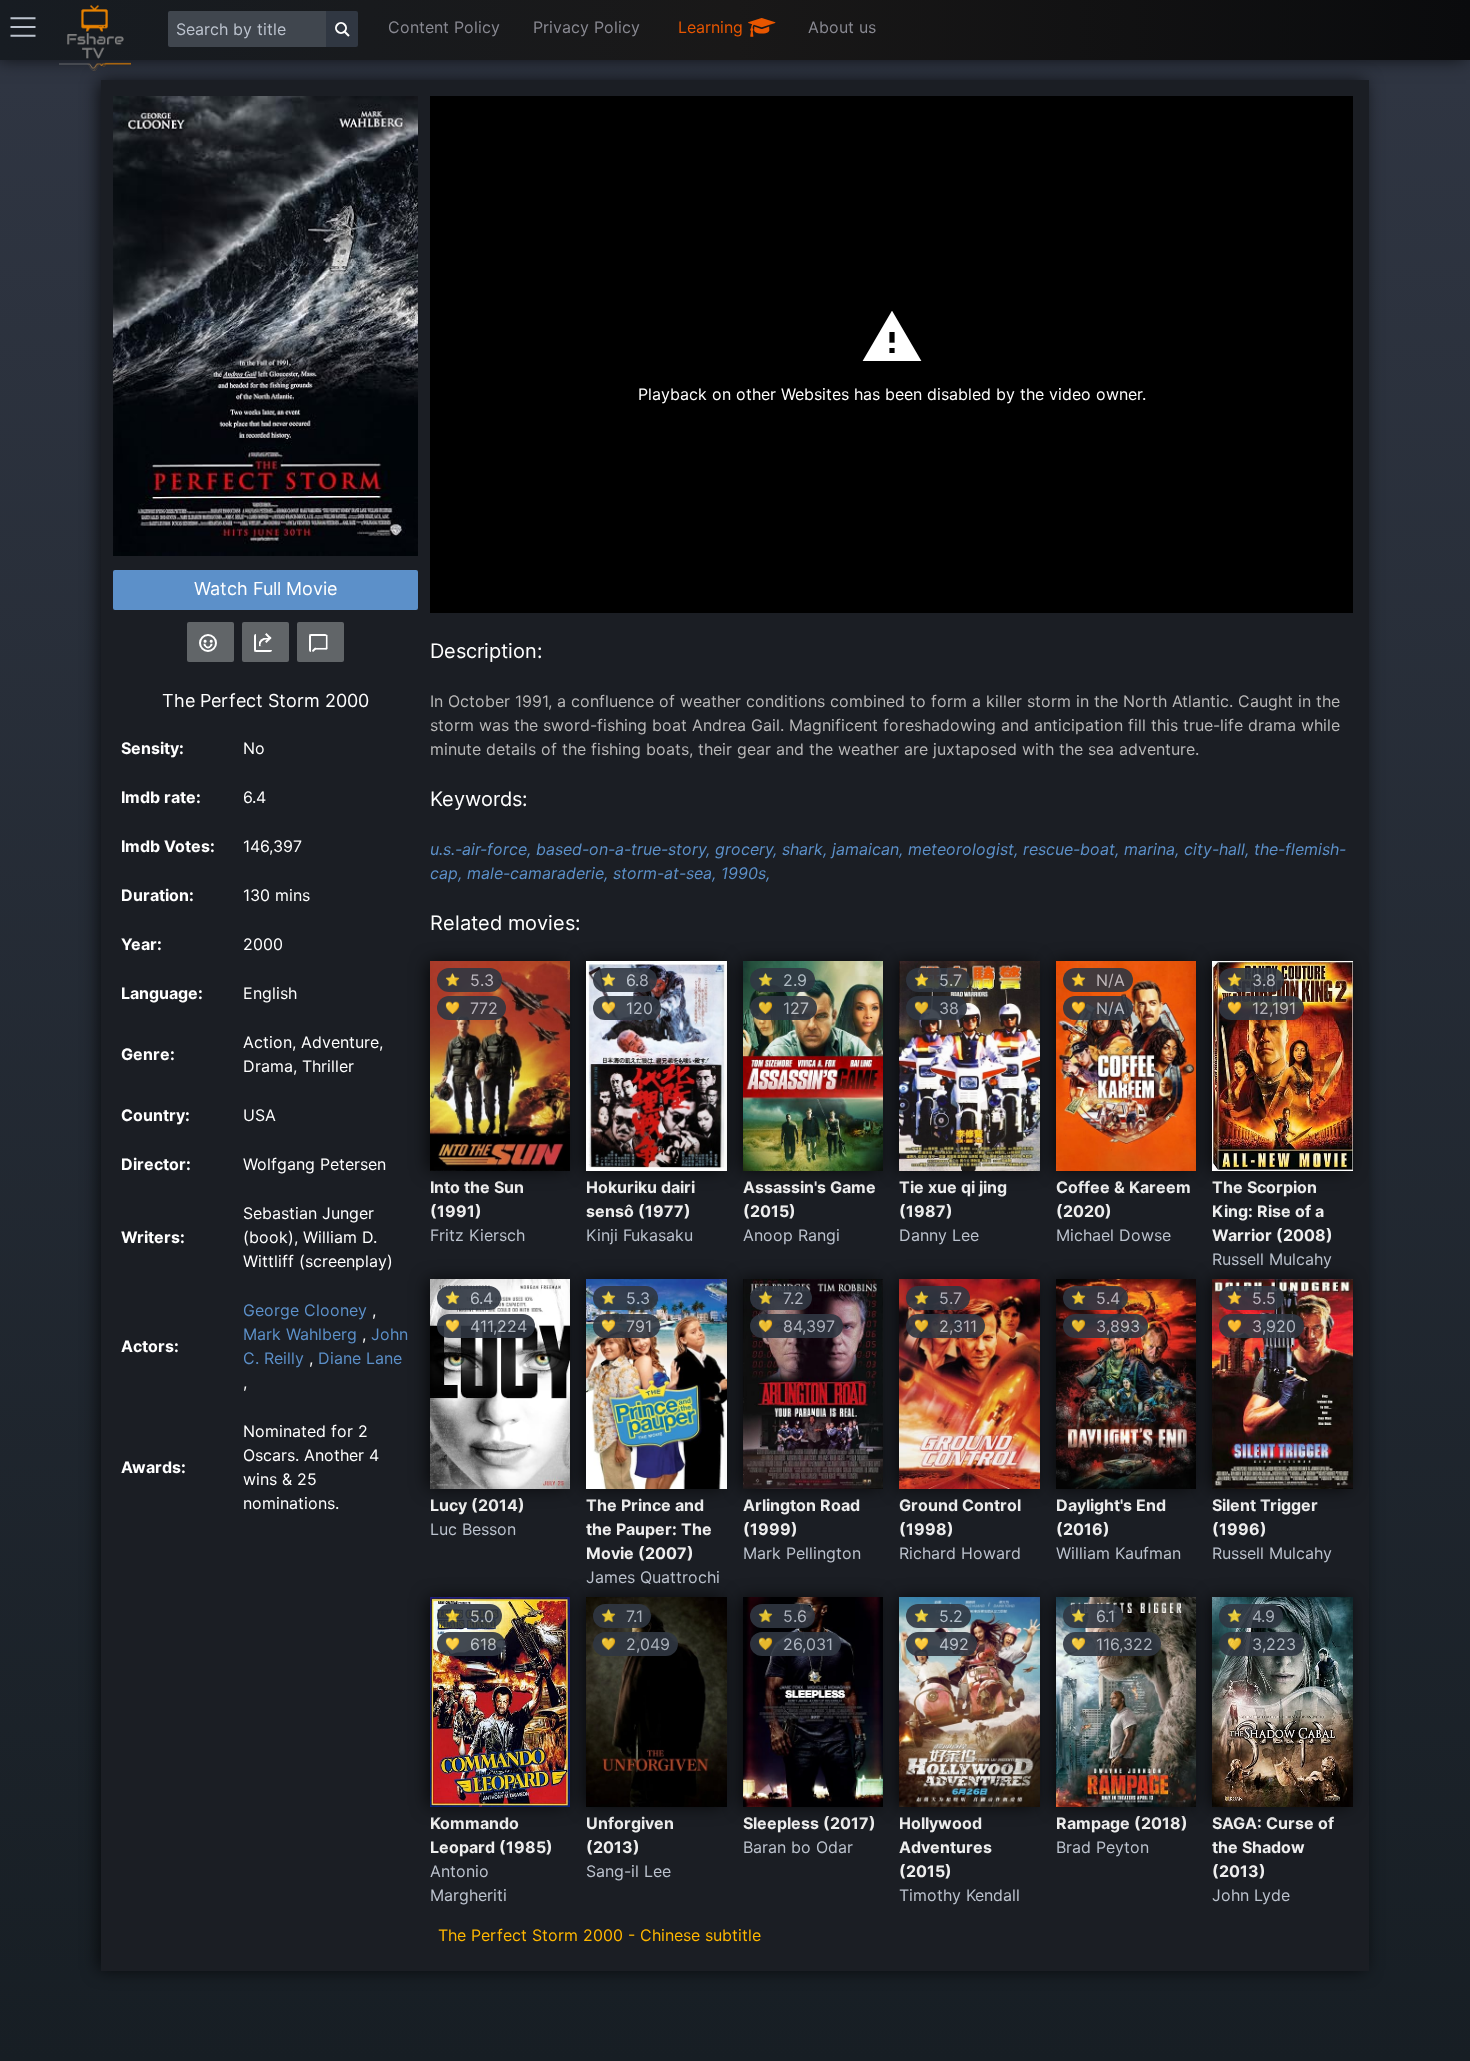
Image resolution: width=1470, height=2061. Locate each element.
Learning (713, 27)
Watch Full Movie (265, 588)
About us (842, 27)
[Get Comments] (320, 642)
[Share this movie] (265, 642)
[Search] (342, 29)
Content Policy (444, 27)
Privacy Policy (586, 27)
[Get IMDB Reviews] (210, 642)
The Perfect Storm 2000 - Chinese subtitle (599, 1935)
